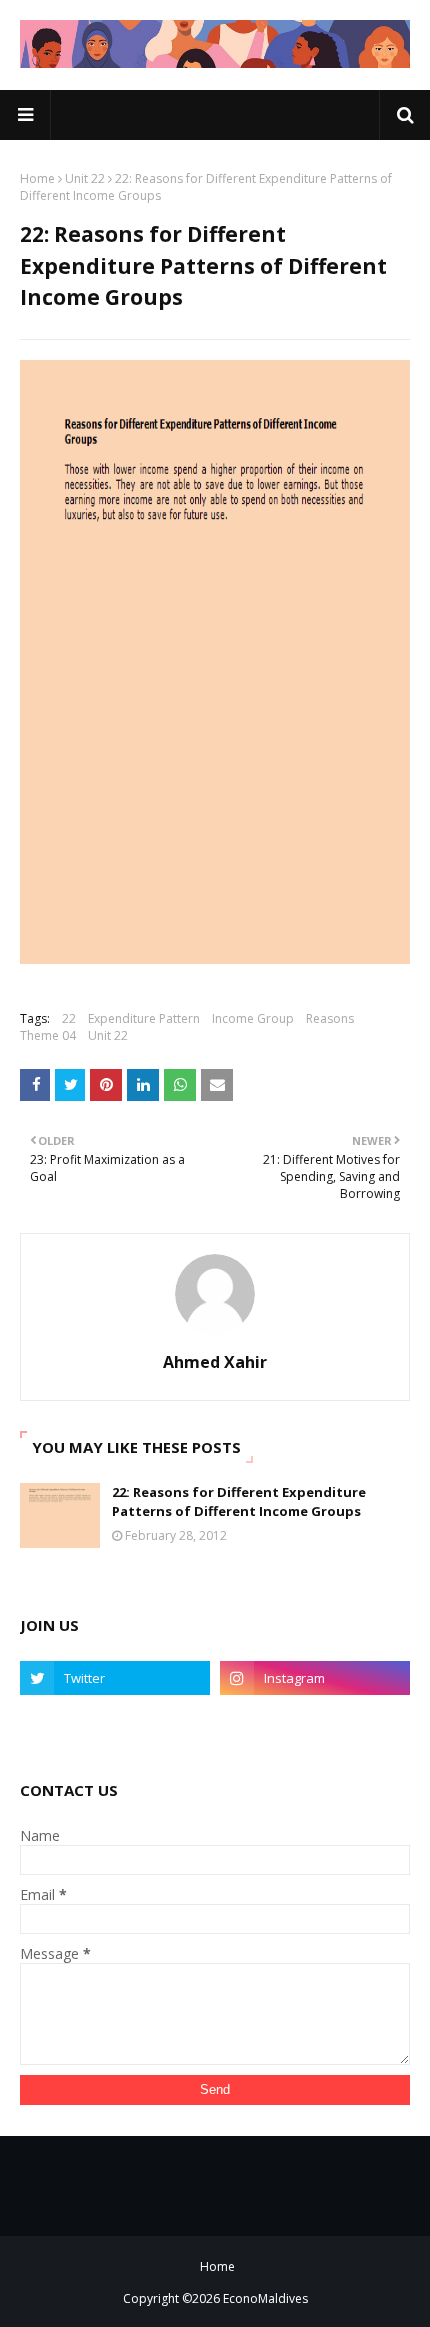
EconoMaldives (265, 2298)
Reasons (330, 1018)
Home (37, 178)
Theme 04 (48, 1035)
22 (69, 1018)
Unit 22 (85, 178)
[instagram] (315, 1678)
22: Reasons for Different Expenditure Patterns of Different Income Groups (239, 1502)
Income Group (253, 1018)
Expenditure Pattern (144, 1018)
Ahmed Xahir (215, 1362)
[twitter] (115, 1678)
